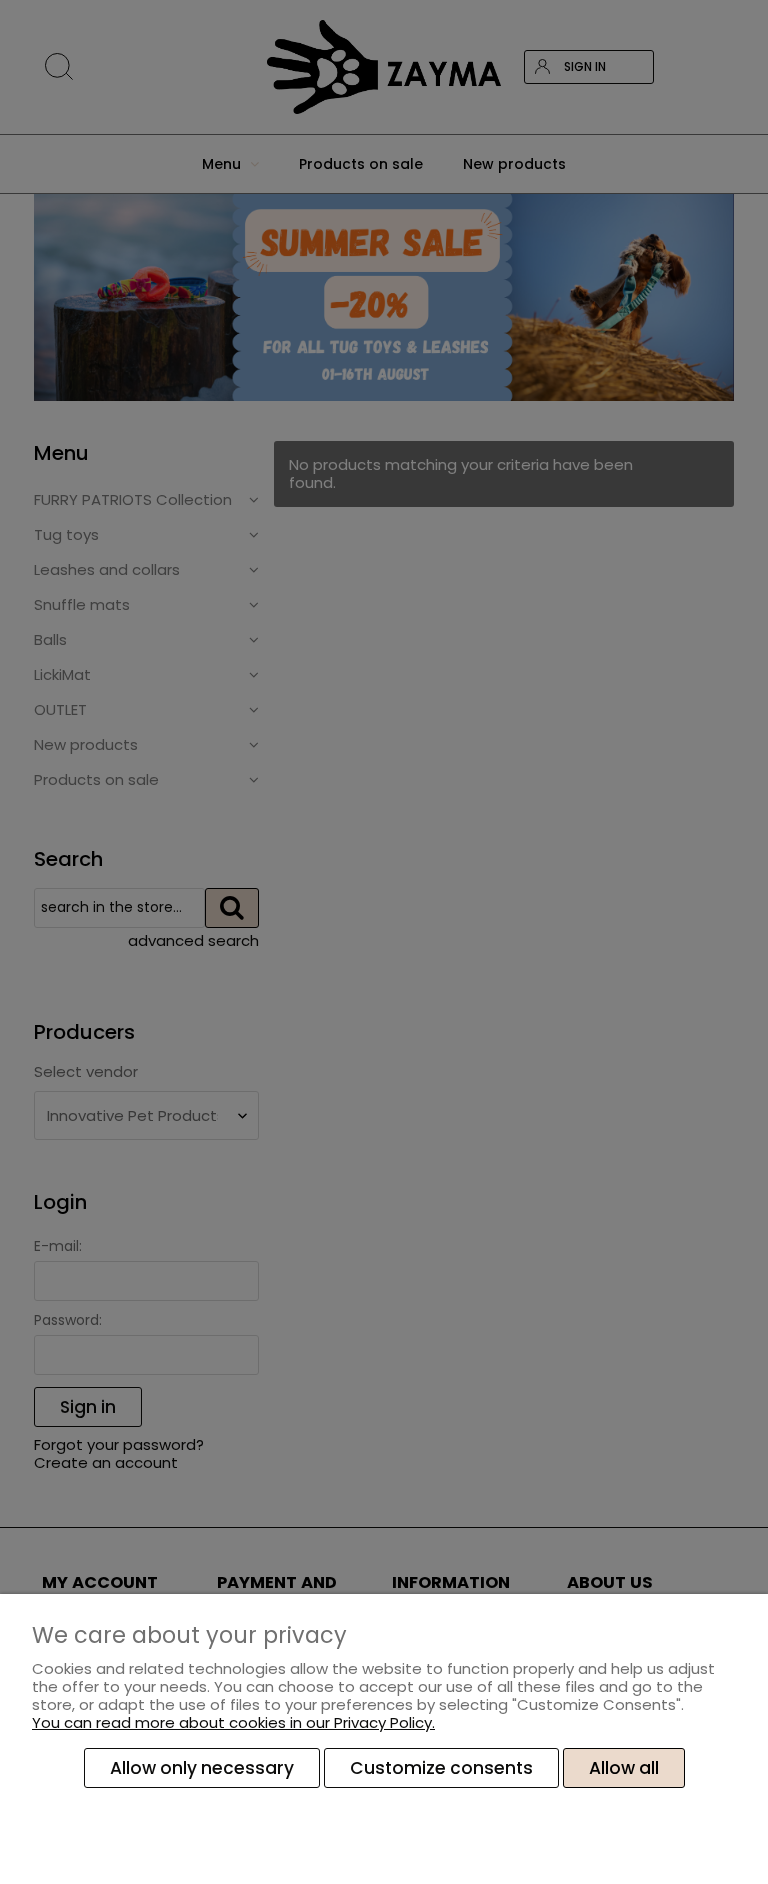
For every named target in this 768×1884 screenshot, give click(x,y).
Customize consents (441, 1768)
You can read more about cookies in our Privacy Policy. (233, 1722)
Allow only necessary (202, 1768)
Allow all (624, 1768)
